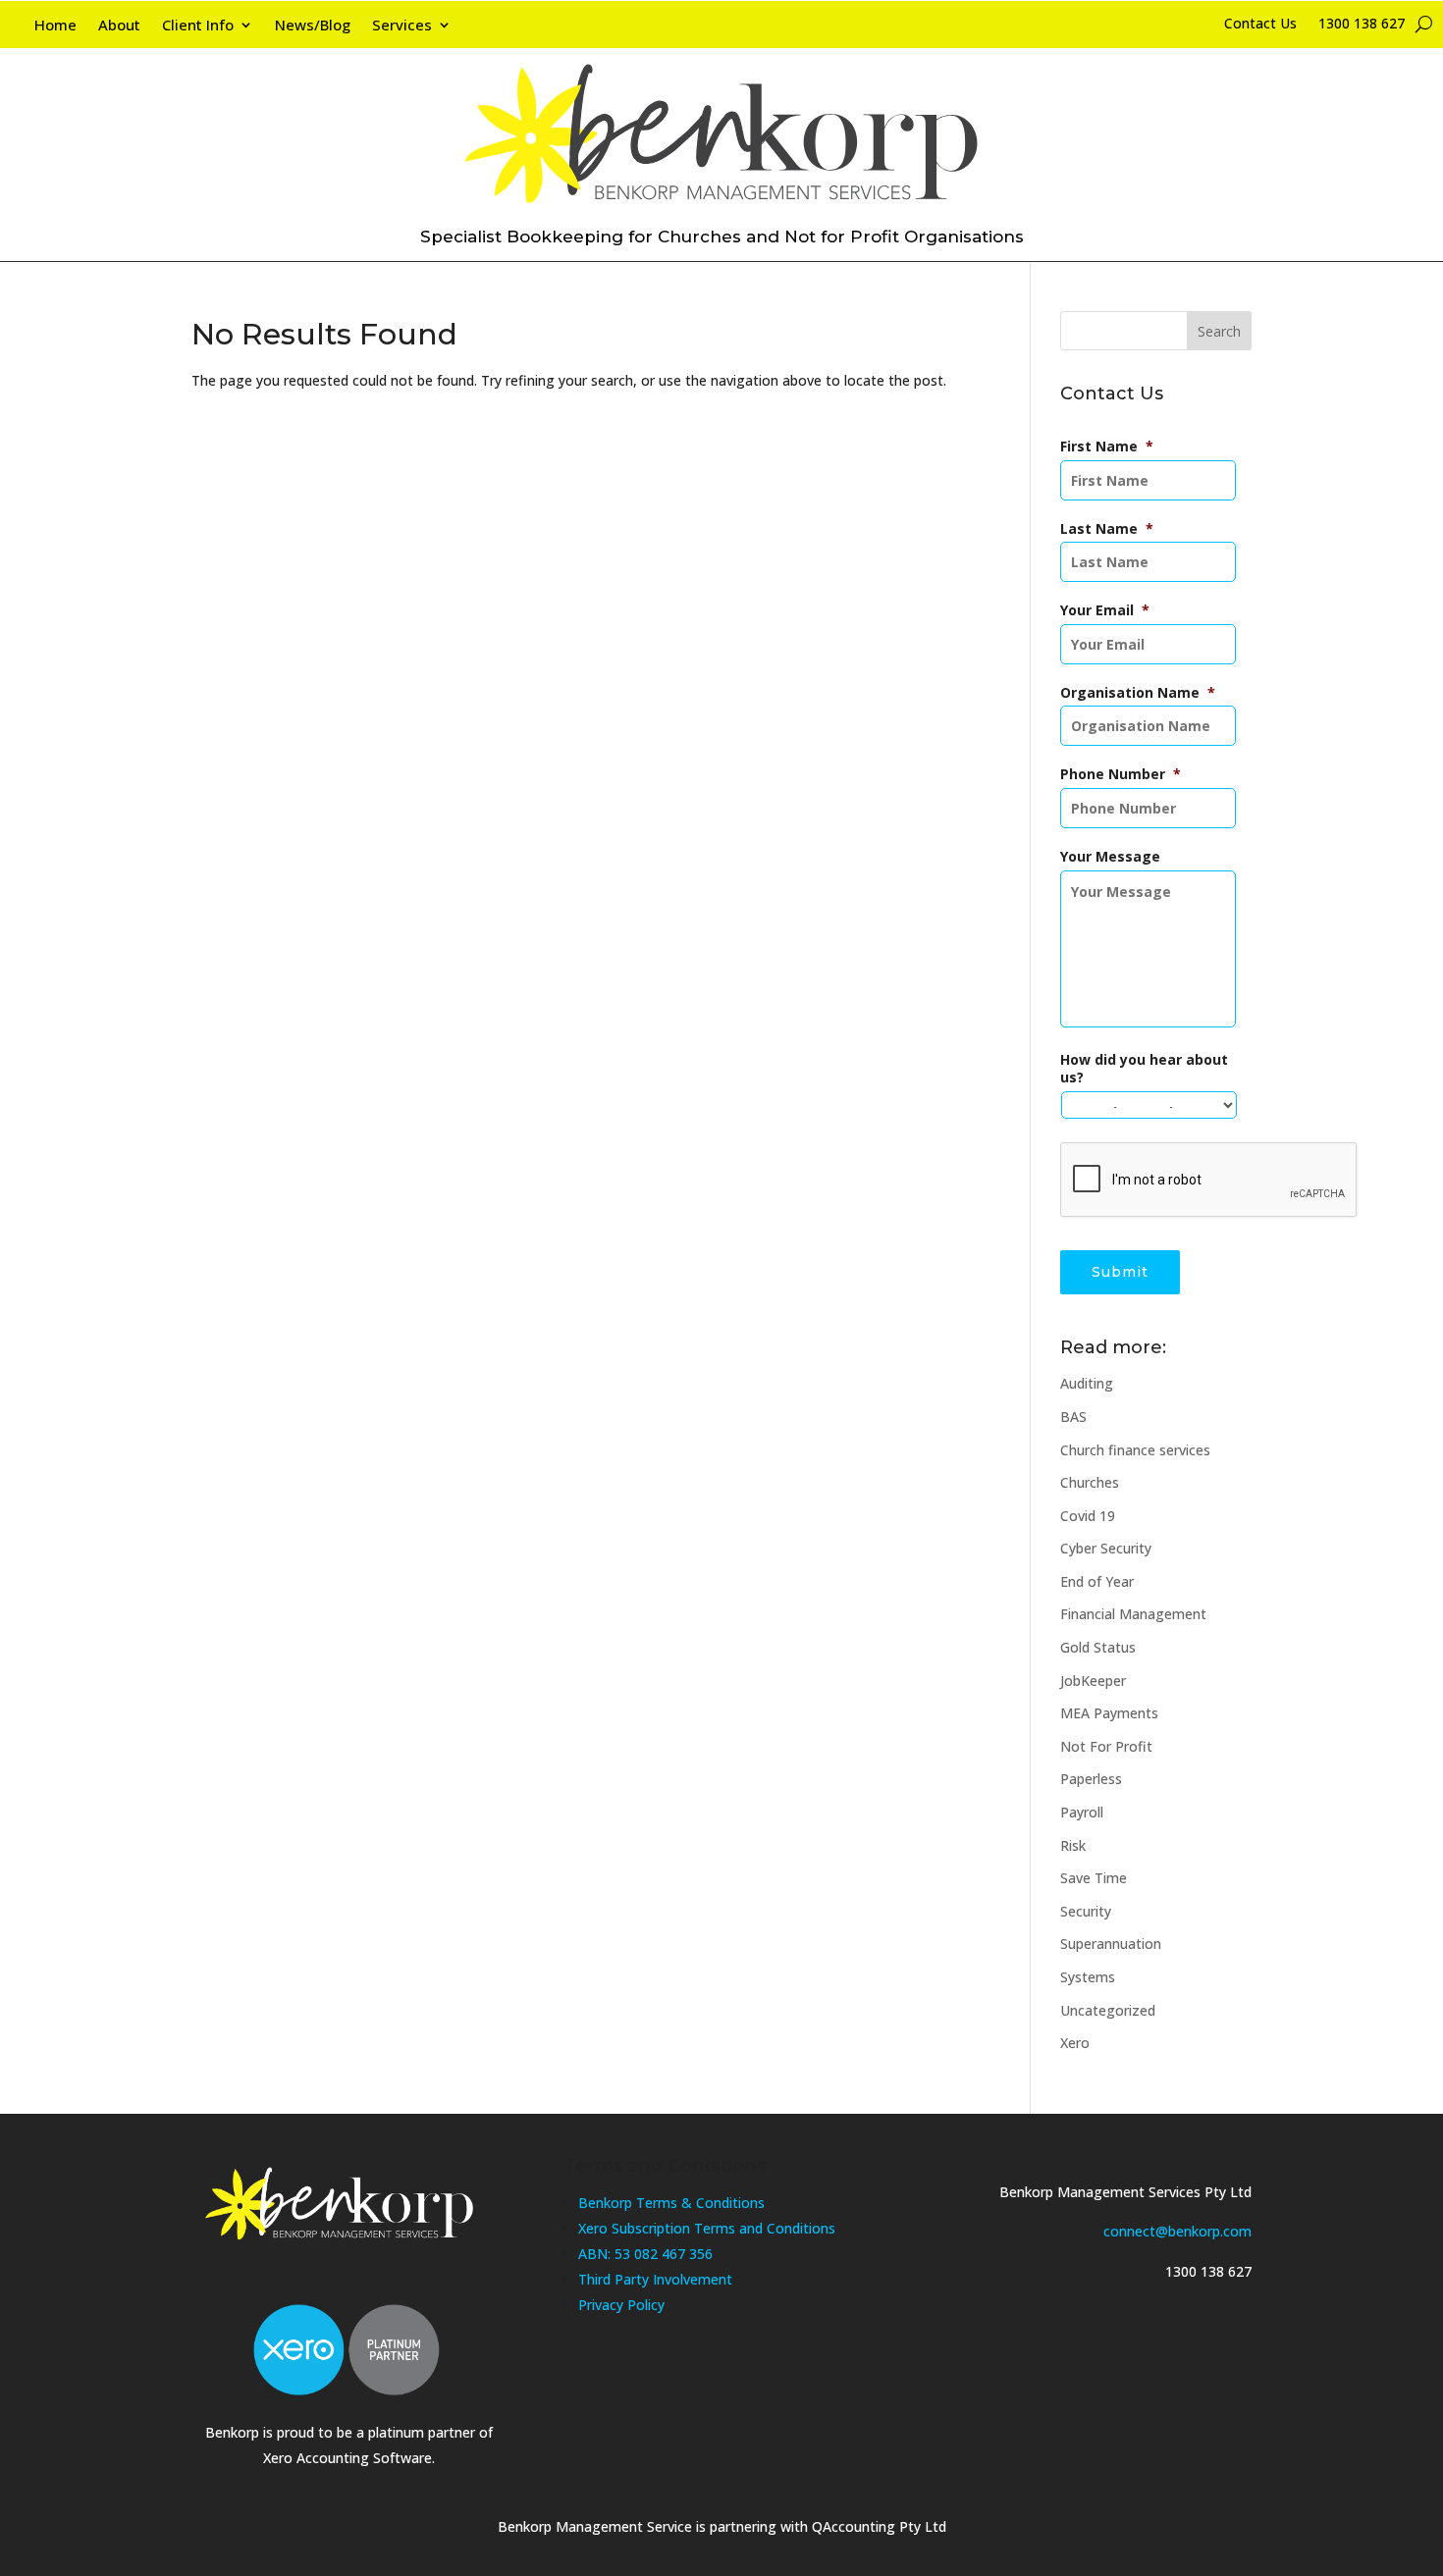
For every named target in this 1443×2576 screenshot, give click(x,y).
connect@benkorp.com (1177, 2231)
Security (1086, 1911)
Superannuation (1111, 1944)
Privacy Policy (621, 2305)
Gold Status (1098, 1647)
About (119, 26)
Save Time (1094, 1878)
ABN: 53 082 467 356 (645, 2254)
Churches (1090, 1482)
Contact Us (1260, 25)
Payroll (1082, 1812)
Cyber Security (1106, 1548)
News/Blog (313, 26)
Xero (1075, 2043)
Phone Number (1121, 774)
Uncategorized (1108, 2010)
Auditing (1087, 1383)
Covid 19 (1088, 1516)
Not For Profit (1106, 1746)
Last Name (1107, 529)
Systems (1088, 1977)
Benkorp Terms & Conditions (671, 2203)
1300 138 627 (1362, 25)
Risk (1073, 1845)
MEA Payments (1109, 1713)
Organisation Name (1138, 693)
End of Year (1097, 1581)
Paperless (1091, 1779)
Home (55, 26)
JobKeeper (1093, 1681)
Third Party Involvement (655, 2279)
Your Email (1105, 610)
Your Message (1110, 857)
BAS (1073, 1417)
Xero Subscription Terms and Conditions (707, 2228)
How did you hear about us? (1144, 1069)
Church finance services (1135, 1450)
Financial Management (1133, 1614)
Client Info (198, 26)
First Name (1107, 447)
